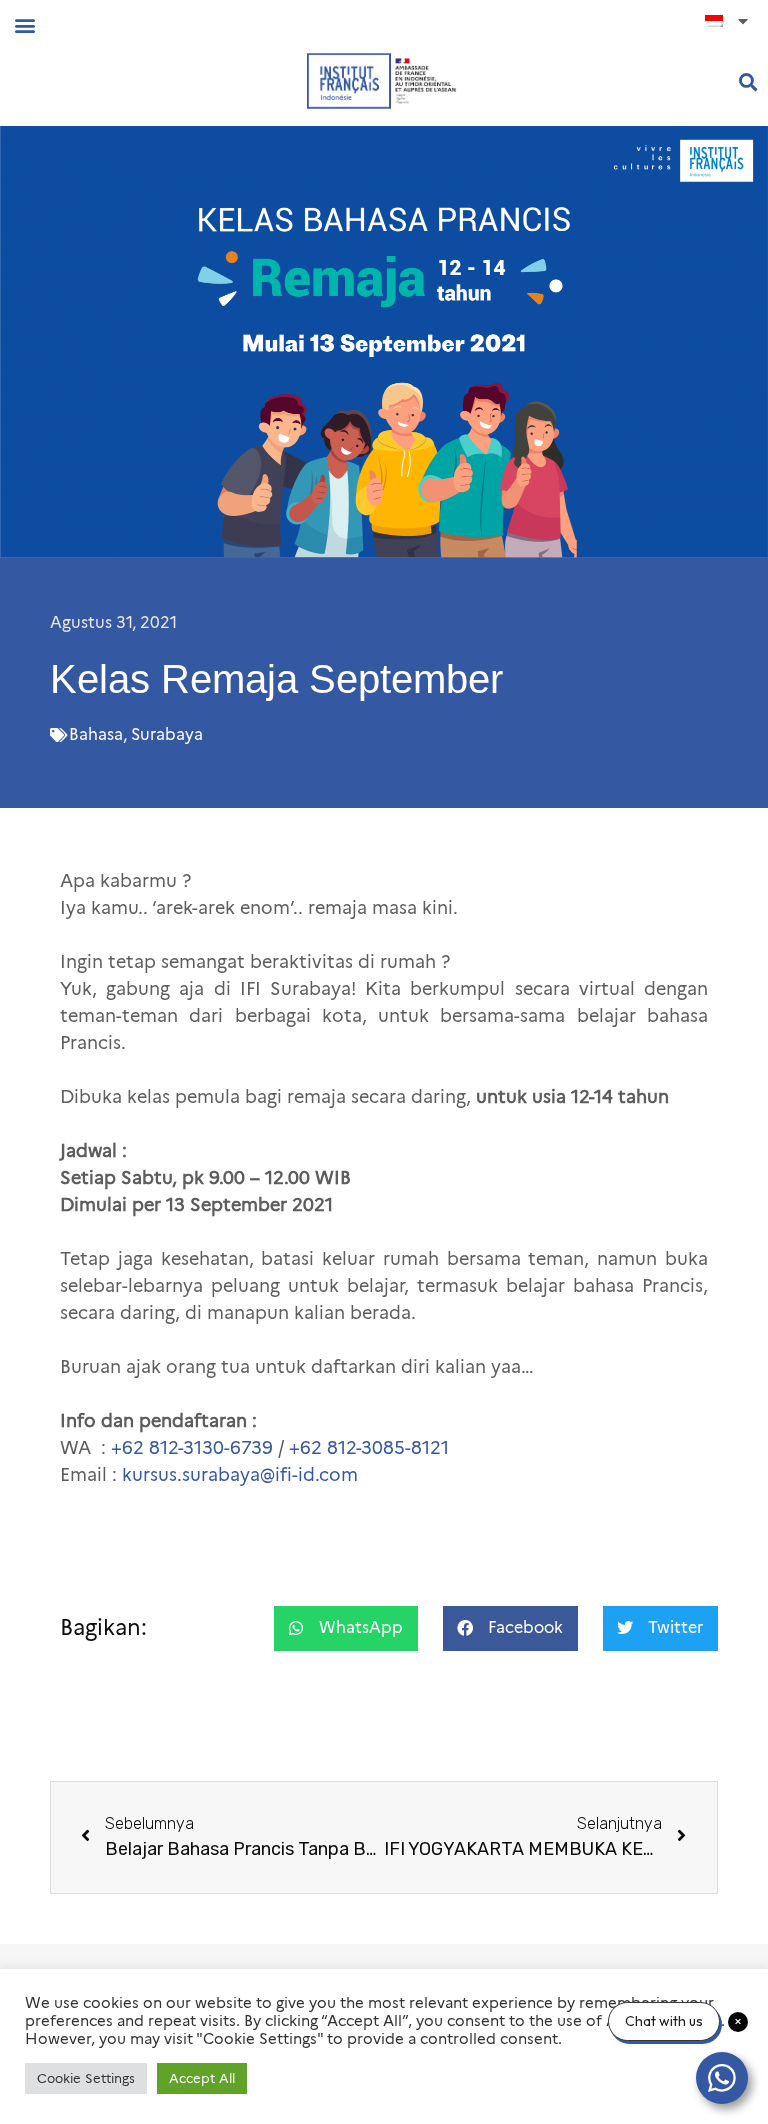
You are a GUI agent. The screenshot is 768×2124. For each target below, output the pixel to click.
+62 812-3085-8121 (369, 1448)
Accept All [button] (202, 2078)
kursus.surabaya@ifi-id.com (240, 1475)
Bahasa (96, 734)
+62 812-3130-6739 (192, 1448)
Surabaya (167, 734)
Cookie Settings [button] (86, 2078)
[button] (24, 24)
